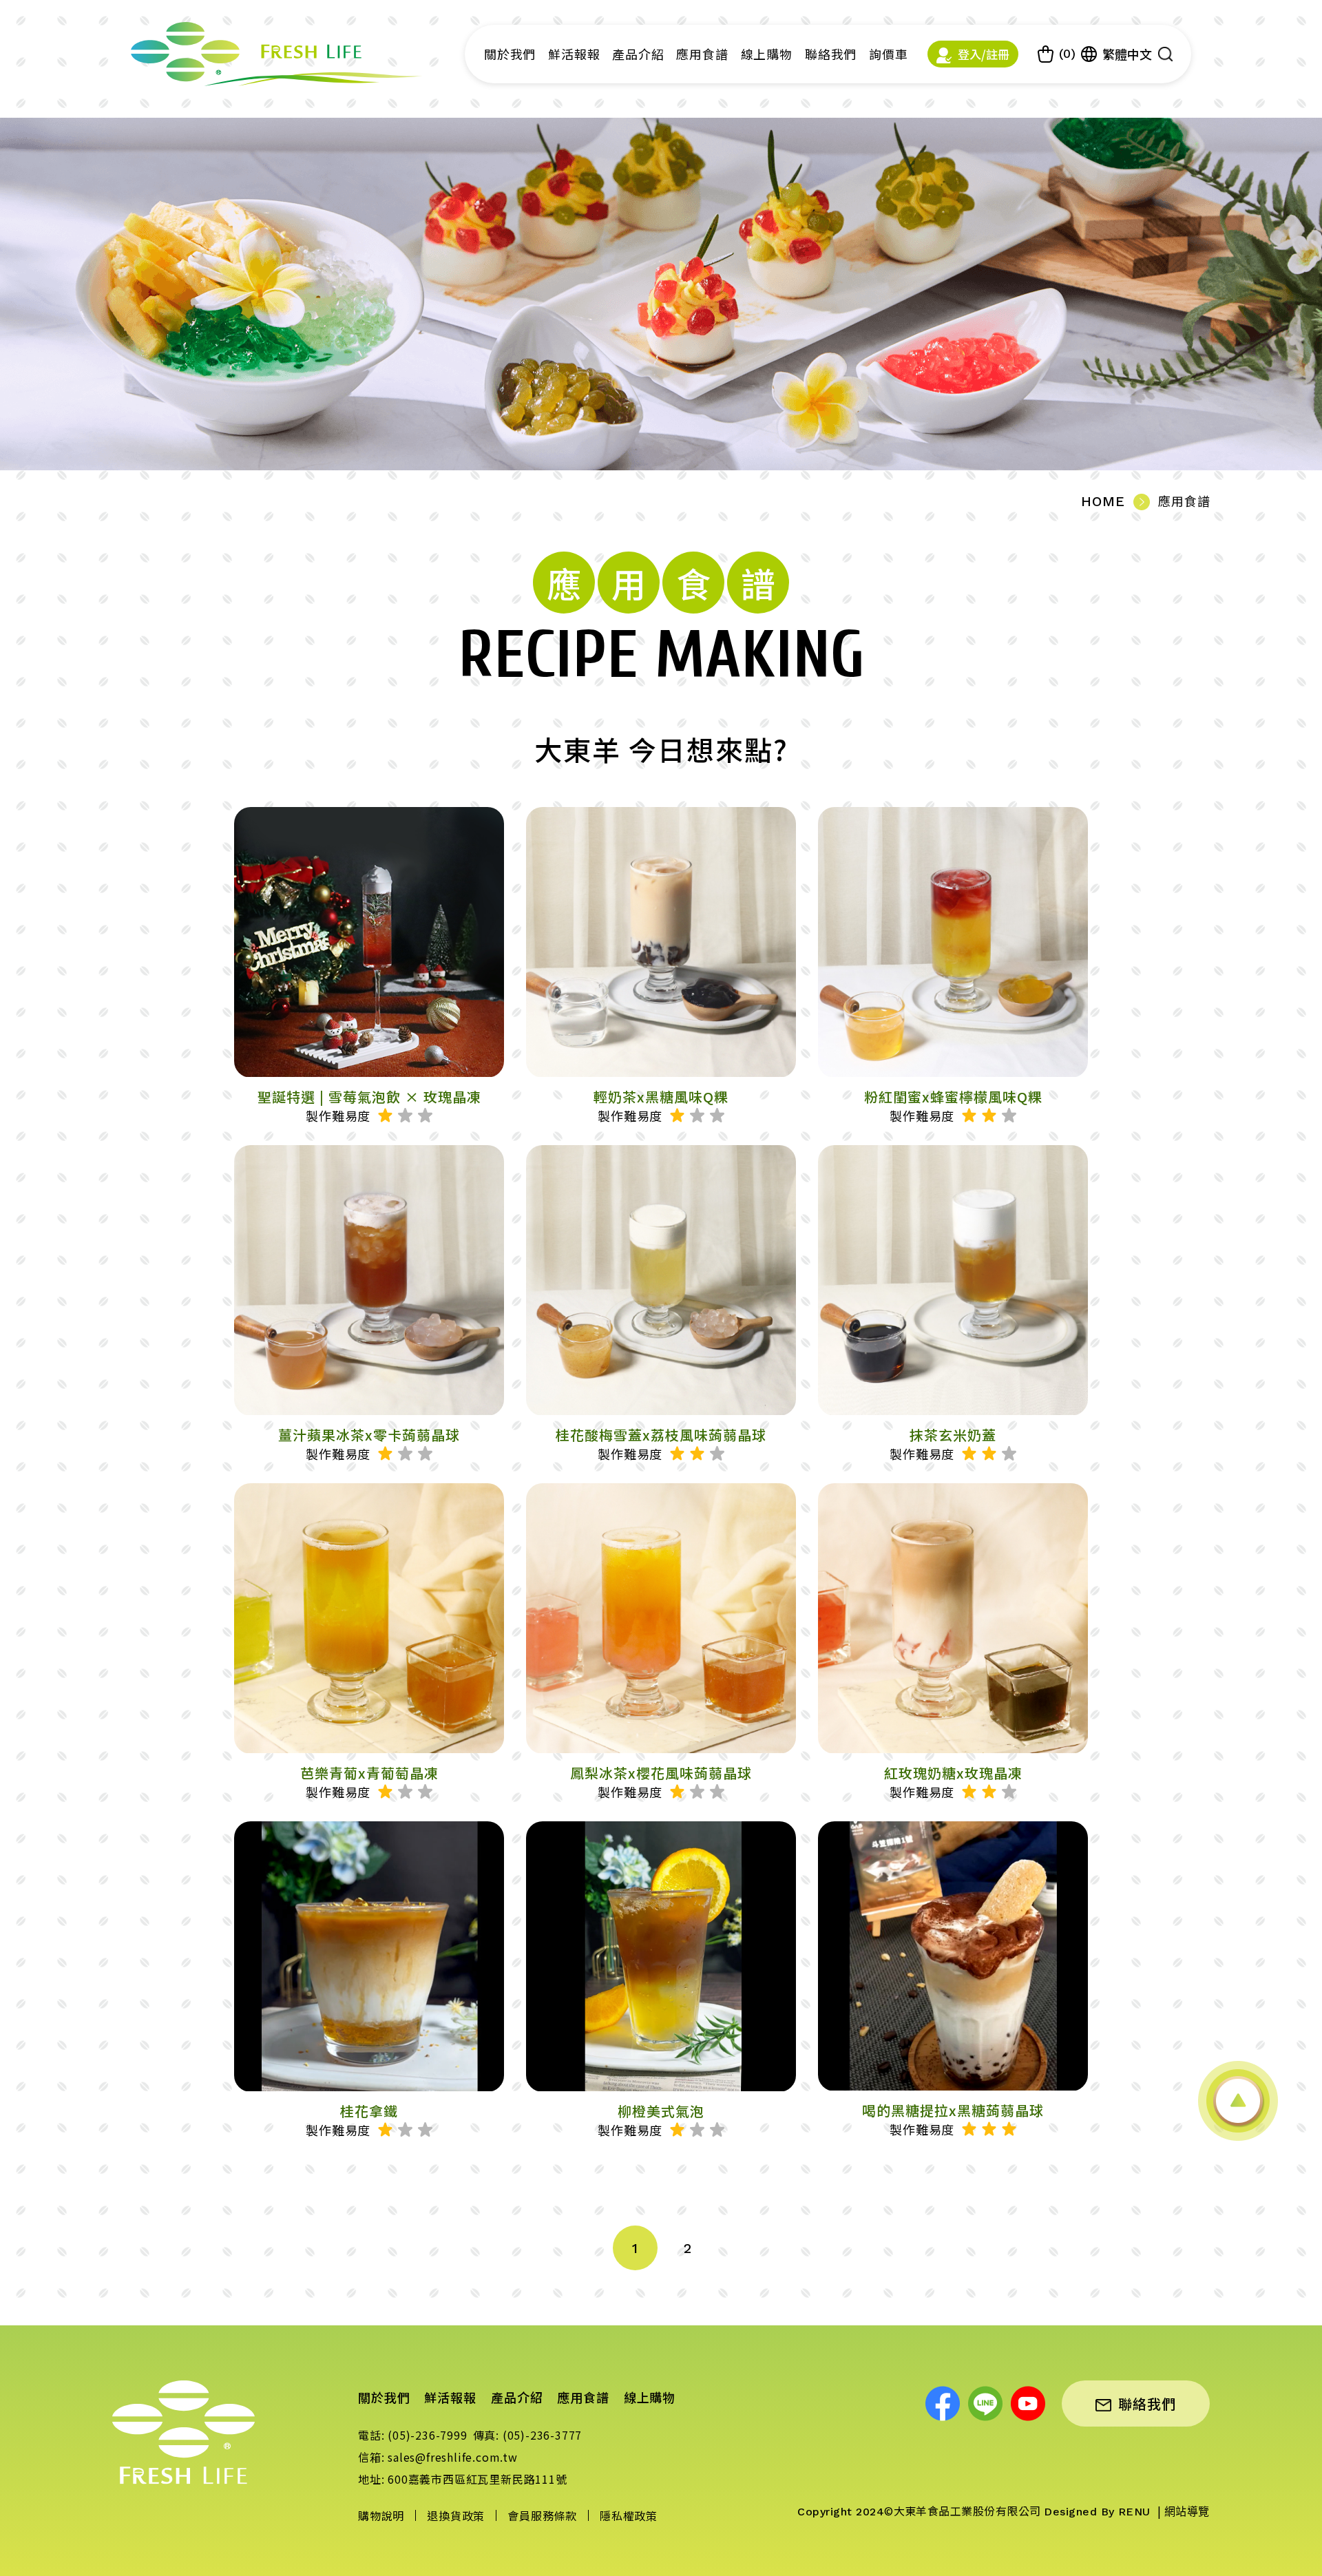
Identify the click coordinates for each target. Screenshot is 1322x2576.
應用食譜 (702, 54)
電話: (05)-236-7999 (413, 2435)
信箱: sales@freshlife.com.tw (438, 2457)
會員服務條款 (542, 2515)
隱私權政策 (629, 2515)
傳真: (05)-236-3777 (528, 2435)
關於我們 (510, 54)
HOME (1103, 501)
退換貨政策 (456, 2515)
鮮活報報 (574, 54)
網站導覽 (1187, 2512)
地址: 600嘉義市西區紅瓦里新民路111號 (463, 2479)
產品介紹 (638, 54)
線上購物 (767, 54)
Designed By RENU (1099, 2512)
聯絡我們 (831, 54)
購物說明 (381, 2515)
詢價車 (889, 54)
